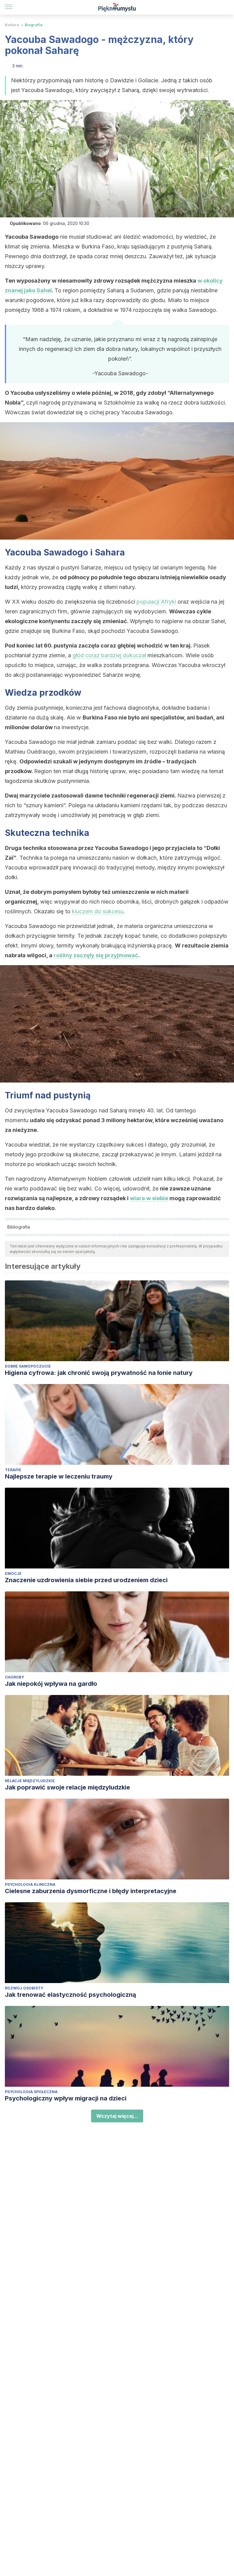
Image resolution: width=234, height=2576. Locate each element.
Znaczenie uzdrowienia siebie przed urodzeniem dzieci (86, 1580)
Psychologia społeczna (31, 2092)
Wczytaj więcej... (117, 2116)
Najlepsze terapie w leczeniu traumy (59, 1476)
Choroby (14, 1677)
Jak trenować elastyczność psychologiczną (71, 1995)
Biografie (34, 25)
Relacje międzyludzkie (30, 1781)
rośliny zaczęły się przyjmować (96, 955)
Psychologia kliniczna (30, 1884)
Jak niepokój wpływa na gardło (51, 1684)
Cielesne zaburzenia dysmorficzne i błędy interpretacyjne (91, 1891)
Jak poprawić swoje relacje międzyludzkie (67, 1787)
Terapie (13, 1470)
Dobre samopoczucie (28, 1366)
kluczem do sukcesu (98, 911)
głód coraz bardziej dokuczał (109, 655)
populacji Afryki (156, 602)
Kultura (12, 25)
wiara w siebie (149, 1198)
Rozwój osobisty (24, 1988)
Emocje (13, 1573)
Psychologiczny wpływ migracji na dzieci (66, 2098)
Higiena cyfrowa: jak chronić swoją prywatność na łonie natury (99, 1373)
